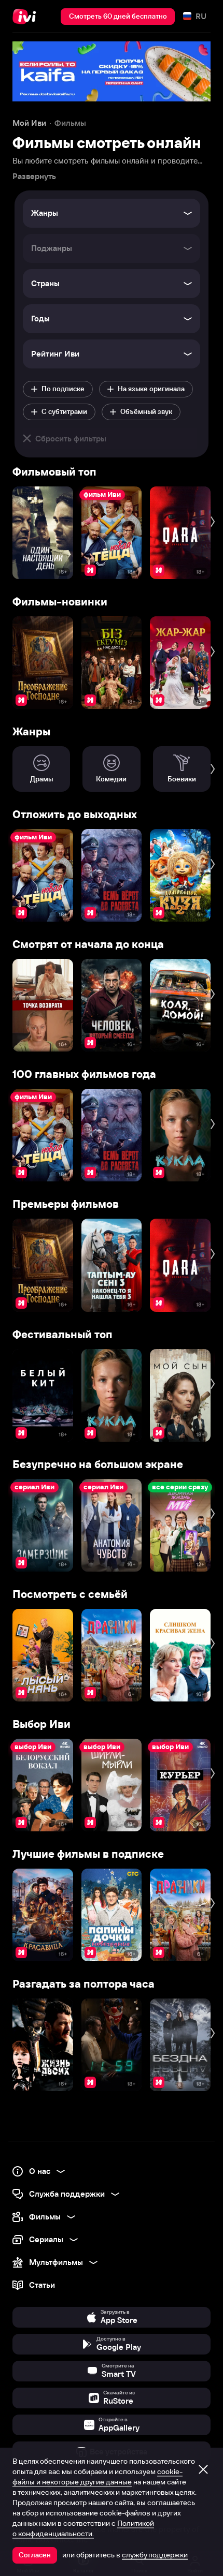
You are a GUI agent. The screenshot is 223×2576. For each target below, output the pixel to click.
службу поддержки (155, 2555)
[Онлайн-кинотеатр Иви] (27, 17)
